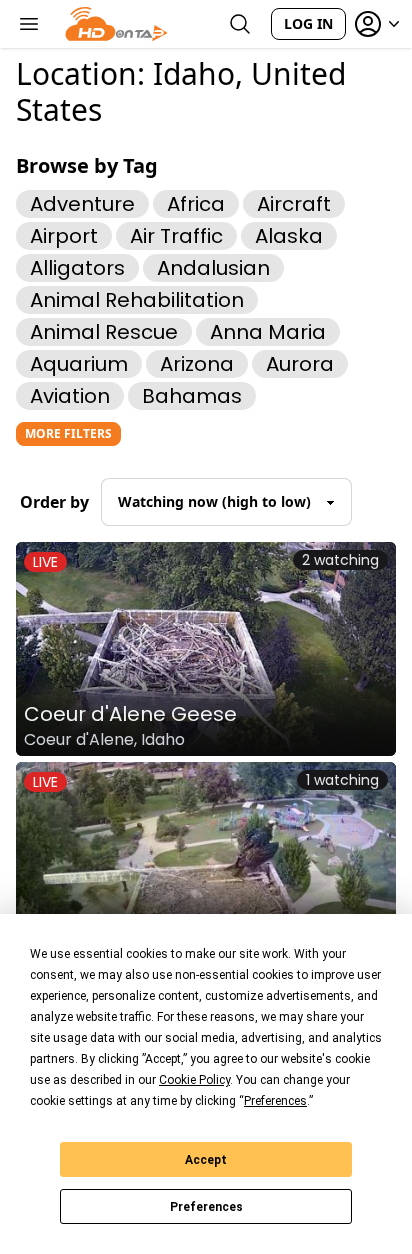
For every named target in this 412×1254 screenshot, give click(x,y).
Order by (54, 502)
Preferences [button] (275, 1101)
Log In (308, 23)
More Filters (68, 433)
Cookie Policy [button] (194, 1080)
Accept (206, 1160)
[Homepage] (116, 24)
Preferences (206, 1207)
